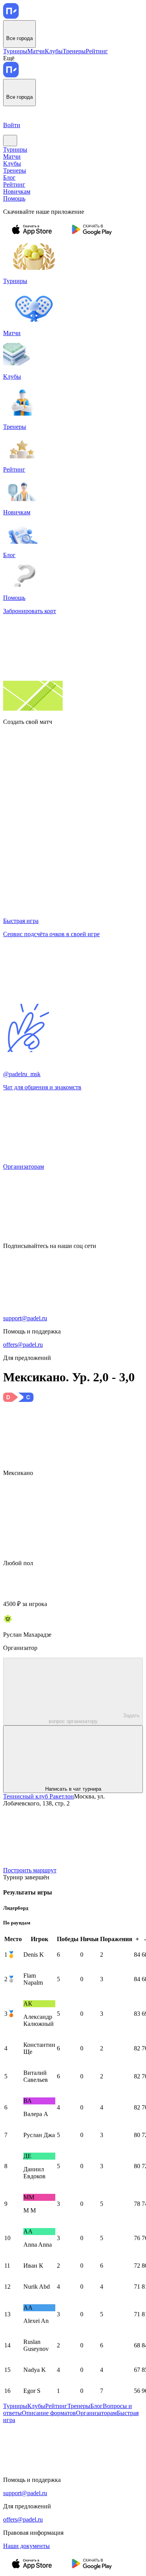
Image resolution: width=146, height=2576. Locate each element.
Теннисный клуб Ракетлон (39, 1796)
